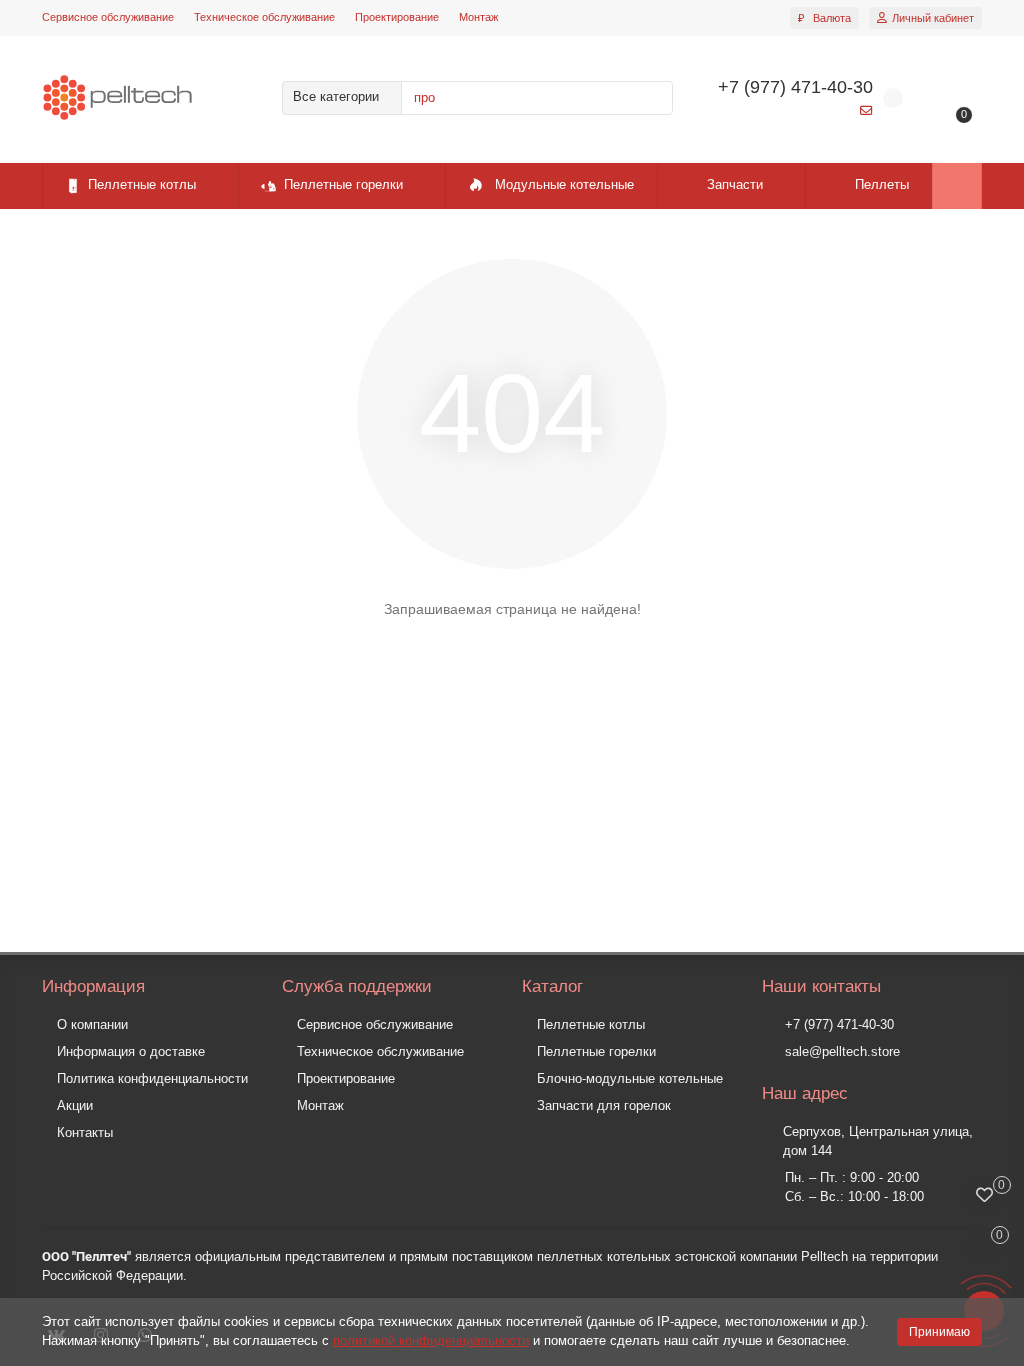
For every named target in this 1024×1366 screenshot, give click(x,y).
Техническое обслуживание (264, 17)
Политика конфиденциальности (152, 1078)
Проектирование (397, 17)
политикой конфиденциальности (431, 1340)
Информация (93, 986)
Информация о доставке (131, 1051)
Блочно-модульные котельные (630, 1078)
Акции (75, 1105)
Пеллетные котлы (142, 184)
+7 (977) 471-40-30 (839, 1024)
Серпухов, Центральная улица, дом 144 (878, 1141)
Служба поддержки (357, 986)
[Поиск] (652, 98)
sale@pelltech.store (842, 1051)
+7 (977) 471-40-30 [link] (795, 87)
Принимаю (939, 1332)
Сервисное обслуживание (108, 17)
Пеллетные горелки (343, 184)
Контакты (85, 1132)
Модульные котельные (564, 184)
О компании (92, 1024)
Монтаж (478, 17)
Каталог (552, 986)
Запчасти (735, 184)
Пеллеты (882, 184)
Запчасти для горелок (604, 1105)
